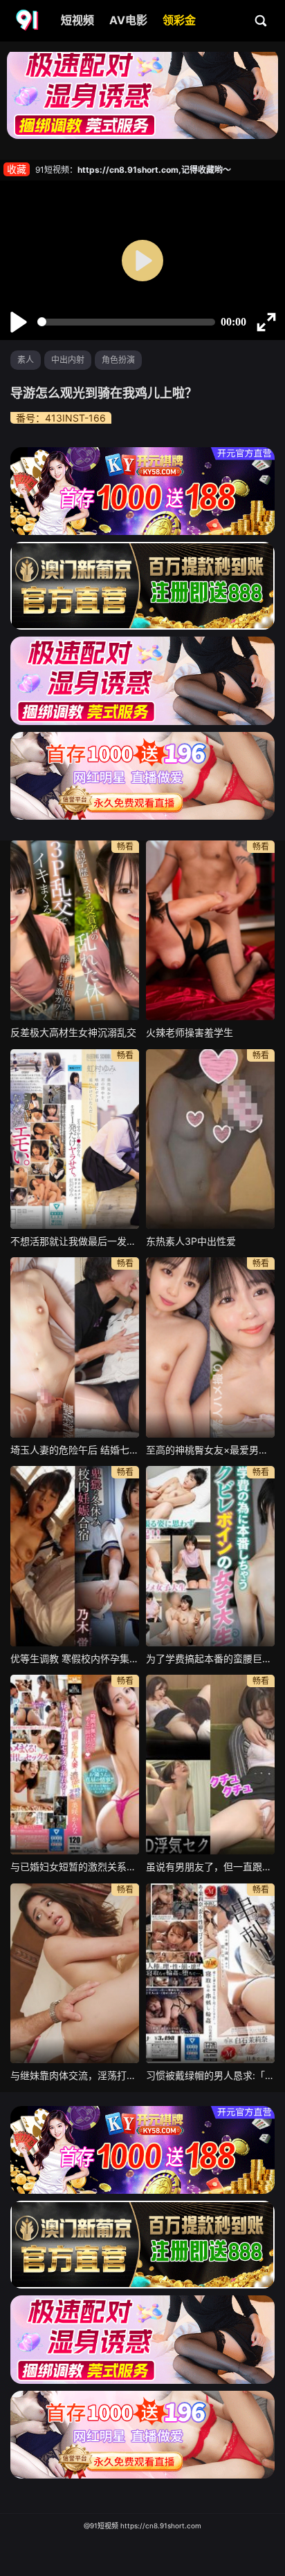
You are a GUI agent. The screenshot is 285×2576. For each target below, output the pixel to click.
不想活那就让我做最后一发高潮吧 (75, 1241)
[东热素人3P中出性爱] (210, 1139)
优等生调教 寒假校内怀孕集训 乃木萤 (75, 1658)
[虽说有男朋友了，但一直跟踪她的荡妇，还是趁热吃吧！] (210, 1765)
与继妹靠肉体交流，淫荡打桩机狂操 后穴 (75, 2075)
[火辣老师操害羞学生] (210, 930)
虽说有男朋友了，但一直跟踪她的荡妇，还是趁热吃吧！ (210, 1867)
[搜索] (261, 20)
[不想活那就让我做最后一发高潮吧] (75, 1139)
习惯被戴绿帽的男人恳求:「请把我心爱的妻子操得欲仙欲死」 (210, 2075)
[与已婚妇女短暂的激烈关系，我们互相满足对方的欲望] (75, 1765)
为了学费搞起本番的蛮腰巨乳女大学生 (210, 1658)
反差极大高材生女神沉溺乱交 (73, 1032)
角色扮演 (118, 360)
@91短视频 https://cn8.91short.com (142, 2526)
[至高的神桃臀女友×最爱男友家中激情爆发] (210, 1347)
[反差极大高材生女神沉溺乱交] (75, 930)
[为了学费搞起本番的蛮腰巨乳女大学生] (210, 1556)
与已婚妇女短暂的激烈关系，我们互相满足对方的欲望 (75, 1867)
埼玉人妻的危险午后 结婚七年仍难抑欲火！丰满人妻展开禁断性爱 (75, 1450)
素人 (26, 360)
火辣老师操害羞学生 (190, 1032)
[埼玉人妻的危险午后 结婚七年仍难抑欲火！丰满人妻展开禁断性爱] (75, 1347)
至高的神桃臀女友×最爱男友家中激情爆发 (210, 1450)
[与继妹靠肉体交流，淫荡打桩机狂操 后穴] (75, 1973)
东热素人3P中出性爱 (191, 1241)
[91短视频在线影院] (28, 21)
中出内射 (68, 360)
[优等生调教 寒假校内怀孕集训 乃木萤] (75, 1556)
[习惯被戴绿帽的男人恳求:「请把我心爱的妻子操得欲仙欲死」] (210, 1973)
